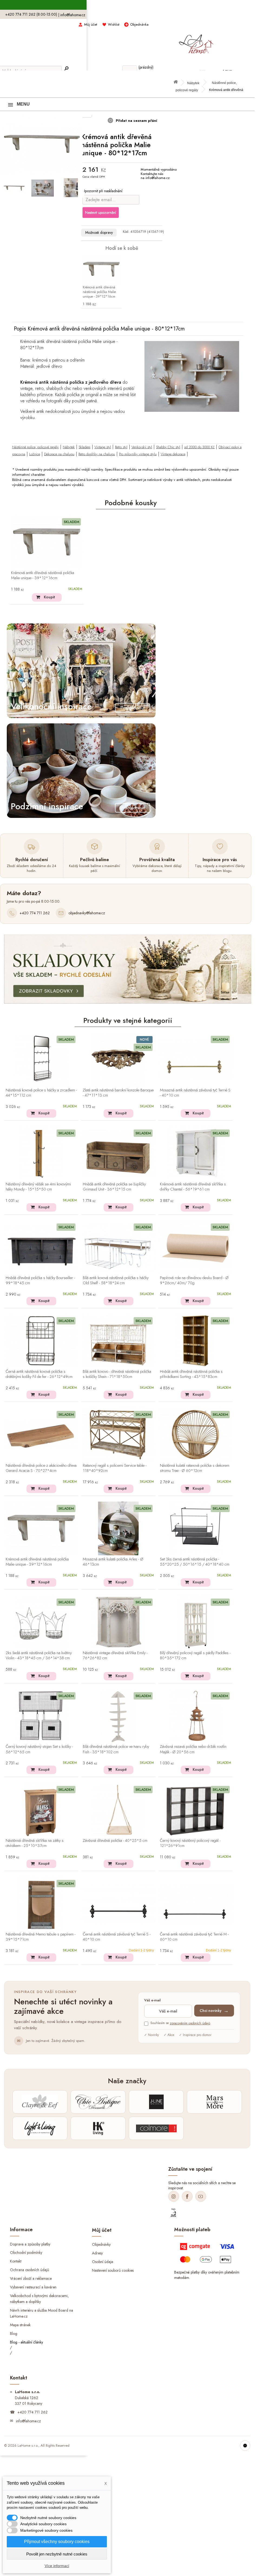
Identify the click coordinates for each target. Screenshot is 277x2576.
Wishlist (114, 24)
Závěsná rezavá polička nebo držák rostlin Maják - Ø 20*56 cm (193, 1749)
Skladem (85, 447)
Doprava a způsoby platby (30, 2244)
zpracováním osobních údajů (190, 2023)
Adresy (97, 2253)
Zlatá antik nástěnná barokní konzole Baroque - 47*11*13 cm (118, 1093)
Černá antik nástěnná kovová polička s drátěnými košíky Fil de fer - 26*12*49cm (39, 1374)
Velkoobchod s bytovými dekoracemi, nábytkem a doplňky (39, 2299)
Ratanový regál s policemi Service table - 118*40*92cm (115, 1468)
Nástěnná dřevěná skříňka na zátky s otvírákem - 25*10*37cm (35, 1843)
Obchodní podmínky (26, 2253)
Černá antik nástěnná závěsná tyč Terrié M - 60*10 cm (194, 1937)
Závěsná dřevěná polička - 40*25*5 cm (115, 1841)
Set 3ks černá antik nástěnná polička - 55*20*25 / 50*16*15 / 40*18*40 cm (195, 1562)
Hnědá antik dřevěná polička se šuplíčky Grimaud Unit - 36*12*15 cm (114, 1187)
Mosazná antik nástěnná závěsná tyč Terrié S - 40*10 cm (195, 1093)
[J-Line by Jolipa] (156, 2102)
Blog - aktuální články (27, 2342)
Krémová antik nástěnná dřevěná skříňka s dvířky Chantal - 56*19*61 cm (193, 1187)
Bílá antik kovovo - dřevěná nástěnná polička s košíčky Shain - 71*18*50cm (117, 1374)
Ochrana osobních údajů (29, 2270)
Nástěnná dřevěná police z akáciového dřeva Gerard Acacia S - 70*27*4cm (41, 1468)
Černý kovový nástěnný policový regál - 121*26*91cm (190, 1843)
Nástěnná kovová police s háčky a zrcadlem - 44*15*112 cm (41, 1093)
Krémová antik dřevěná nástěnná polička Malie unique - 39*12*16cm (99, 292)
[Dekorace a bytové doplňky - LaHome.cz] (196, 41)
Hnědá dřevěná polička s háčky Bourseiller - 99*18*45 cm (40, 1281)
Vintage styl (103, 447)
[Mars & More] (214, 2102)
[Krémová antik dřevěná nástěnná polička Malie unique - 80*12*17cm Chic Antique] (14, 188)
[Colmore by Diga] (156, 2128)
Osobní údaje (103, 2262)
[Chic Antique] (98, 2102)
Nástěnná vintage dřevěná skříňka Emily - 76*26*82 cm (115, 1656)
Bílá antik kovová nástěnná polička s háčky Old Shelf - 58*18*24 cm (116, 1281)
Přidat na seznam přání (136, 121)
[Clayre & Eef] (40, 2102)
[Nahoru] (245, 2446)
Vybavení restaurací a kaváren (33, 2287)
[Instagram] (174, 2196)
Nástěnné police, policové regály (35, 447)
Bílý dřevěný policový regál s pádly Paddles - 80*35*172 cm (195, 1656)
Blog (14, 2333)
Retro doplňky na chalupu (97, 454)
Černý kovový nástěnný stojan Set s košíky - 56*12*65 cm (39, 1749)
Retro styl (121, 447)
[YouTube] (201, 2196)
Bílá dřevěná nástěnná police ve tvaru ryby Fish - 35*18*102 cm (116, 1749)
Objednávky (101, 2244)
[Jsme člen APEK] (173, 2213)
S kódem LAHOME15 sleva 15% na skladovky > (128, 5)
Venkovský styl (142, 447)
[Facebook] (187, 2196)
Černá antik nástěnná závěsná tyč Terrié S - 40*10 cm (117, 1937)
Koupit (49, 597)
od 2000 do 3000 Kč (199, 447)
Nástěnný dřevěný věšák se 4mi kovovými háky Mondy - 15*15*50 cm (38, 1187)
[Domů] (178, 83)
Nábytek (193, 83)
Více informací (57, 2566)
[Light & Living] (40, 2128)
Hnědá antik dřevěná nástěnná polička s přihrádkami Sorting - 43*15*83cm (191, 1374)
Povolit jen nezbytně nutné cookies (57, 2554)
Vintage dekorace (173, 454)
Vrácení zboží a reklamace (31, 2278)
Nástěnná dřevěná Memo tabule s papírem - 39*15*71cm (41, 1937)
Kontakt (16, 2261)
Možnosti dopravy (99, 232)
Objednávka (139, 24)
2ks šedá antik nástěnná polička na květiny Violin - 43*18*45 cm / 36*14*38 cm (39, 1656)
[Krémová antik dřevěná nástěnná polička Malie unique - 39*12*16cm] (101, 269)
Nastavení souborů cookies (113, 2270)
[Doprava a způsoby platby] (208, 2255)
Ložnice (35, 454)
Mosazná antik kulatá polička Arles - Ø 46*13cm (113, 1562)
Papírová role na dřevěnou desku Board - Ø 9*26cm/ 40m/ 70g (194, 1281)
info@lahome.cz (73, 15)
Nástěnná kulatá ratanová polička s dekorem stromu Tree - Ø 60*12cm (195, 1468)
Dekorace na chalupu (59, 454)
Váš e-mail (152, 2000)
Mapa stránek (20, 2325)
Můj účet (91, 24)
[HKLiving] (98, 2128)
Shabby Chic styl (168, 447)
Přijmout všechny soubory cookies (57, 2542)
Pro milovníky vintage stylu (138, 454)
